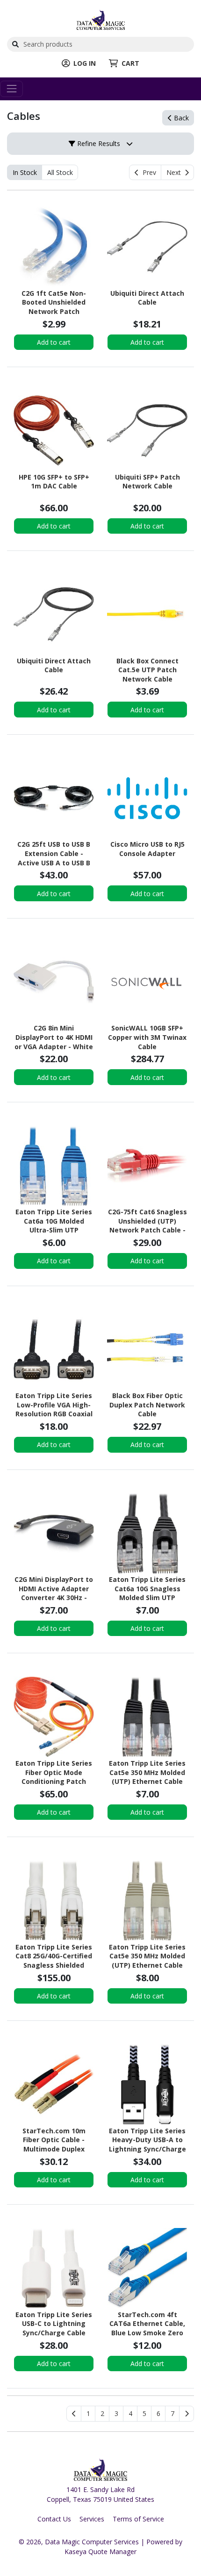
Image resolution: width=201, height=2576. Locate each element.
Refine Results (98, 143)
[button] (88, 2414)
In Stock (25, 172)
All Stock (60, 172)
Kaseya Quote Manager (100, 2552)
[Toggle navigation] (11, 89)
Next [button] (176, 172)
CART (130, 63)
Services (92, 2519)
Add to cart (54, 342)
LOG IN (85, 63)
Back (180, 118)
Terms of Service (138, 2519)
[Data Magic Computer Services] (101, 19)
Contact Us (54, 2519)
